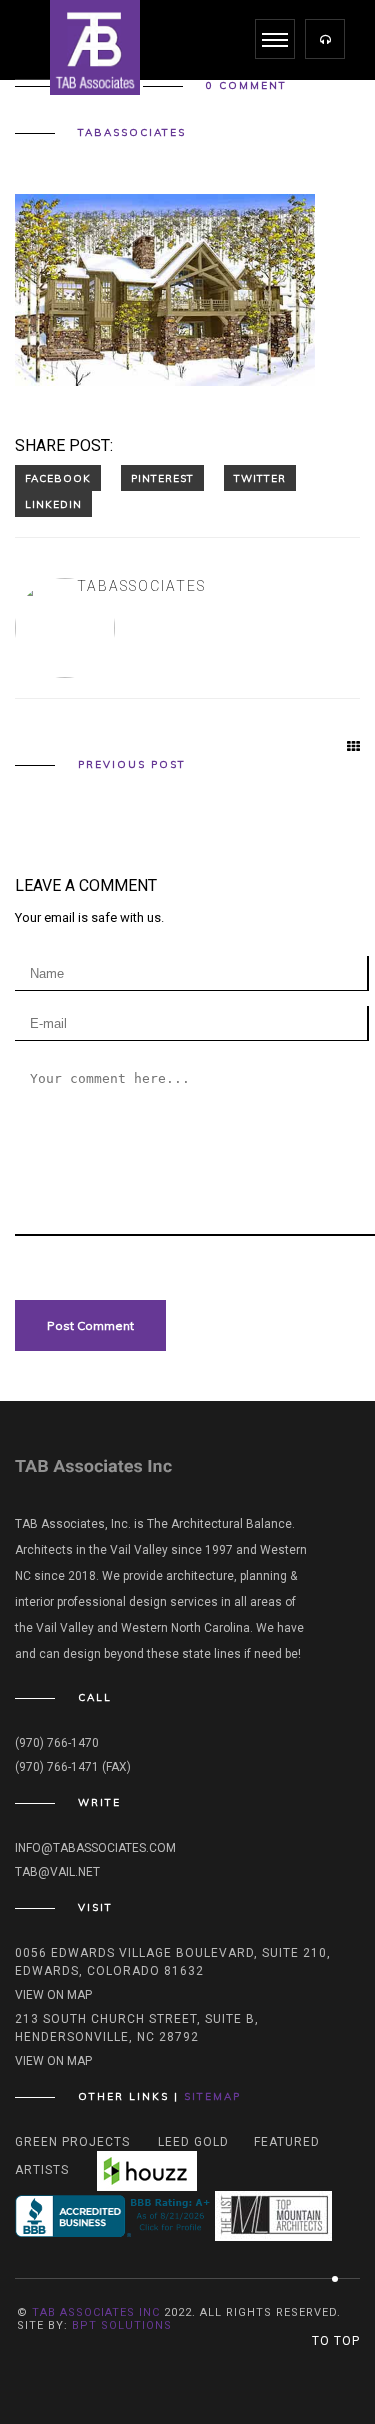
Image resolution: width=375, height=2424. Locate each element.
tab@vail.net (57, 1872)
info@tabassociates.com (95, 1848)
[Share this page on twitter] (260, 478)
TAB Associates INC (96, 2312)
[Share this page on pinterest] (162, 478)
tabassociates (132, 133)
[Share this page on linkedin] (53, 504)
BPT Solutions (122, 2325)
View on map (53, 1995)
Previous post (132, 765)
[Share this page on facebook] (58, 478)
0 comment (246, 86)
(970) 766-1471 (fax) (73, 1767)
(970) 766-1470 (57, 1743)
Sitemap (212, 2096)
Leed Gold (193, 2142)
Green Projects (72, 2142)
